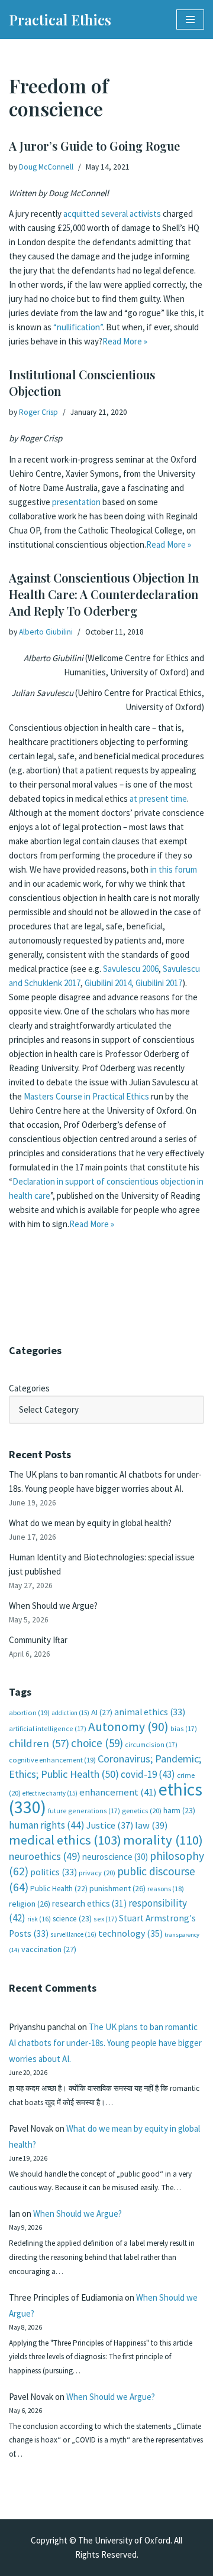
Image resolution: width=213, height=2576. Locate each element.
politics (54, 1872)
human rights (47, 1825)
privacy (97, 1873)
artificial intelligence (48, 1728)
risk (39, 1919)
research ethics (89, 1903)
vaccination (49, 1949)
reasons (166, 1889)
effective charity (50, 1793)
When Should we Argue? (53, 1606)
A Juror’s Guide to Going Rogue (94, 146)
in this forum (174, 869)
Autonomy (128, 1727)
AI (102, 1712)
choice (97, 1743)
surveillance (73, 1934)
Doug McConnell (46, 167)
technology (130, 1933)
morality (163, 1840)
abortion (29, 1713)
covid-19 (148, 1774)
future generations (84, 1811)
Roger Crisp (38, 412)
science (72, 1919)
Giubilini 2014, (109, 983)
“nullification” (78, 327)
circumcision (151, 1744)
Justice (110, 1825)
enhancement (118, 1792)
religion (30, 1904)
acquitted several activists (112, 214)
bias (184, 1728)
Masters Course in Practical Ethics (86, 1096)
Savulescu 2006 (131, 969)
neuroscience (115, 1857)
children (39, 1743)
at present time (158, 799)
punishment (117, 1888)
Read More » (125, 341)
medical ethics (65, 1840)
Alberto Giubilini (46, 632)
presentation (76, 502)
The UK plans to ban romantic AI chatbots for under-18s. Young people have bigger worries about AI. (105, 2043)
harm (179, 1811)
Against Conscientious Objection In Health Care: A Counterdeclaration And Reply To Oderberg (104, 594)
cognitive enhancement (52, 1760)
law (151, 1825)
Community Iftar (38, 1640)
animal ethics (150, 1712)
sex (105, 1919)
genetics (142, 1811)
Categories (29, 1388)
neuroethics (45, 1856)
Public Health (59, 1889)
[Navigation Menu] (190, 19)
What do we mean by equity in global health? (90, 1523)
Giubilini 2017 (159, 983)
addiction (70, 1713)
